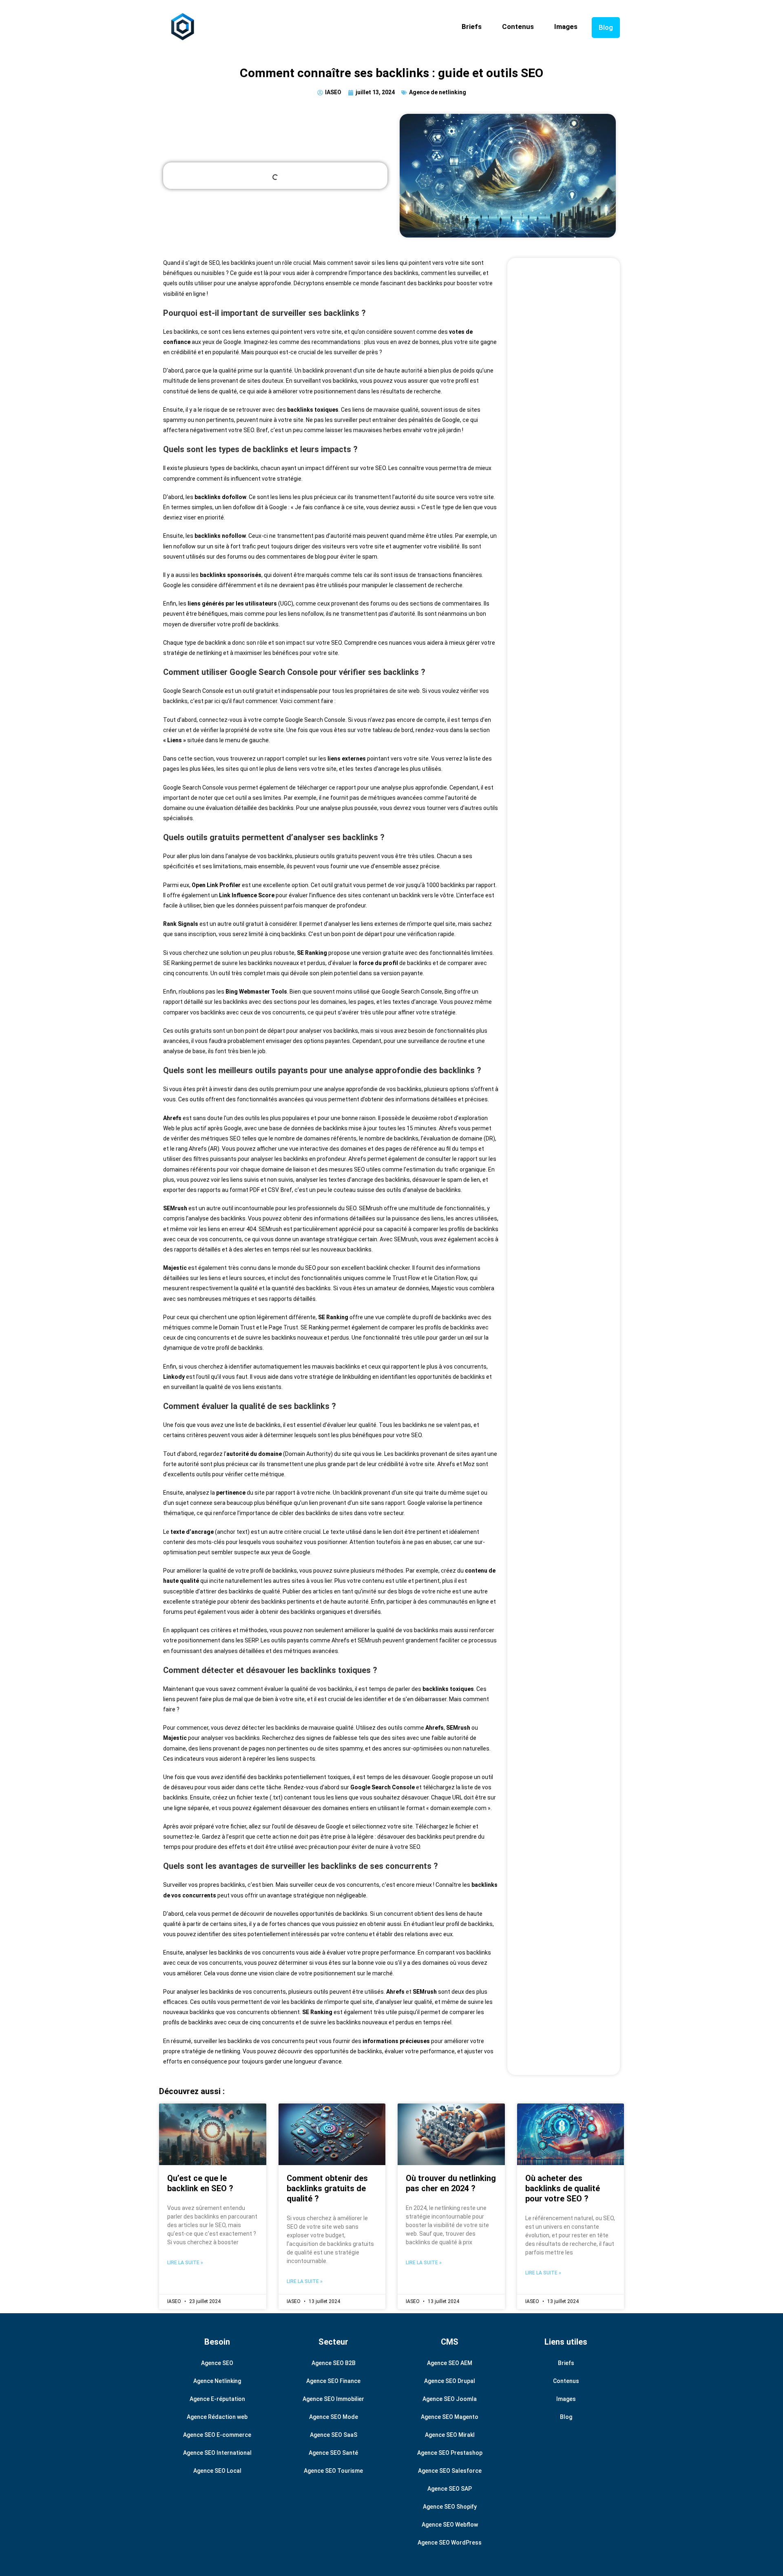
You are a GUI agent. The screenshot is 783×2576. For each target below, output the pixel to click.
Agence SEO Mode (334, 2417)
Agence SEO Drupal (450, 2381)
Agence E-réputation (217, 2399)
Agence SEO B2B (334, 2363)
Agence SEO (217, 2363)
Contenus (518, 27)
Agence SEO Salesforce (450, 2471)
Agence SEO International (217, 2453)
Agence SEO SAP (450, 2489)
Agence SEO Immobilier (333, 2399)
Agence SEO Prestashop (450, 2453)
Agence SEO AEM (450, 2363)
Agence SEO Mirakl (450, 2435)
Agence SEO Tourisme (333, 2471)
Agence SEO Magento (450, 2417)
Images (566, 27)
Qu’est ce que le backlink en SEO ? (200, 2183)
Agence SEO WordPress (450, 2543)
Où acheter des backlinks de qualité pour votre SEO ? (563, 2188)
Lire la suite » (185, 2263)
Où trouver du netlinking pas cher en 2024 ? (451, 2183)
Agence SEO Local (217, 2471)
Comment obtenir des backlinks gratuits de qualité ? (327, 2188)
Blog (606, 27)
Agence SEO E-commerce (217, 2435)
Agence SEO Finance (333, 2381)
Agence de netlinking (438, 92)
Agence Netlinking (217, 2381)
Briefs (472, 27)
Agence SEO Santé (333, 2453)
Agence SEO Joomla (450, 2399)
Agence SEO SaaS (334, 2435)
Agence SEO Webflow (450, 2525)
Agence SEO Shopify (450, 2507)
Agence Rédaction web (217, 2417)
